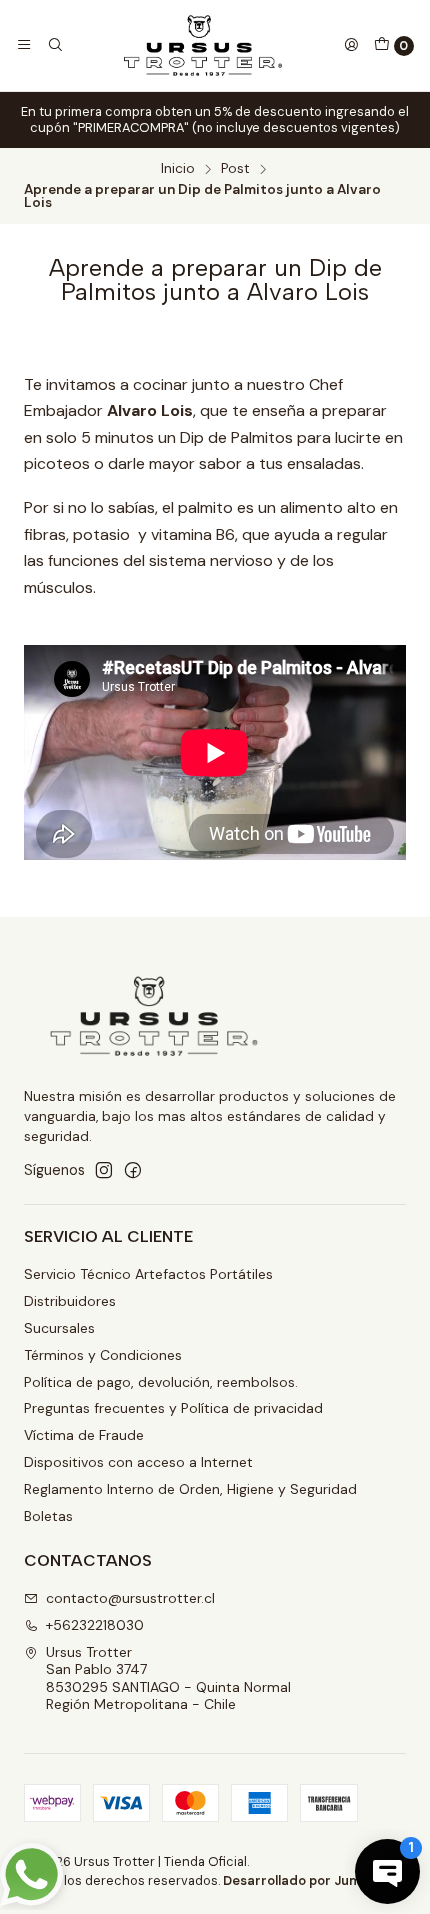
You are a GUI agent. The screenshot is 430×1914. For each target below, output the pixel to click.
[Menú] (24, 45)
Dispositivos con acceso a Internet (138, 1462)
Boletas (48, 1516)
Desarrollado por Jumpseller (313, 1880)
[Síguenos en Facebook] (133, 1170)
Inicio (178, 169)
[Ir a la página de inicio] (203, 45)
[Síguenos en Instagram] (104, 1170)
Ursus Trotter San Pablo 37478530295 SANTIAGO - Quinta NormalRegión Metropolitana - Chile (168, 1678)
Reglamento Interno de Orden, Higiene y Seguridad (190, 1489)
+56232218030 (95, 1625)
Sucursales (59, 1328)
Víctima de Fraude (84, 1435)
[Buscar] (54, 45)
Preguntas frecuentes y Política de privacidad (173, 1408)
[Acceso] (351, 45)
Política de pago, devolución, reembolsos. (161, 1382)
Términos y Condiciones (103, 1355)
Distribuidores (70, 1301)
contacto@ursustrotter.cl (130, 1598)
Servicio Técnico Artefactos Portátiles (148, 1274)
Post (235, 169)
